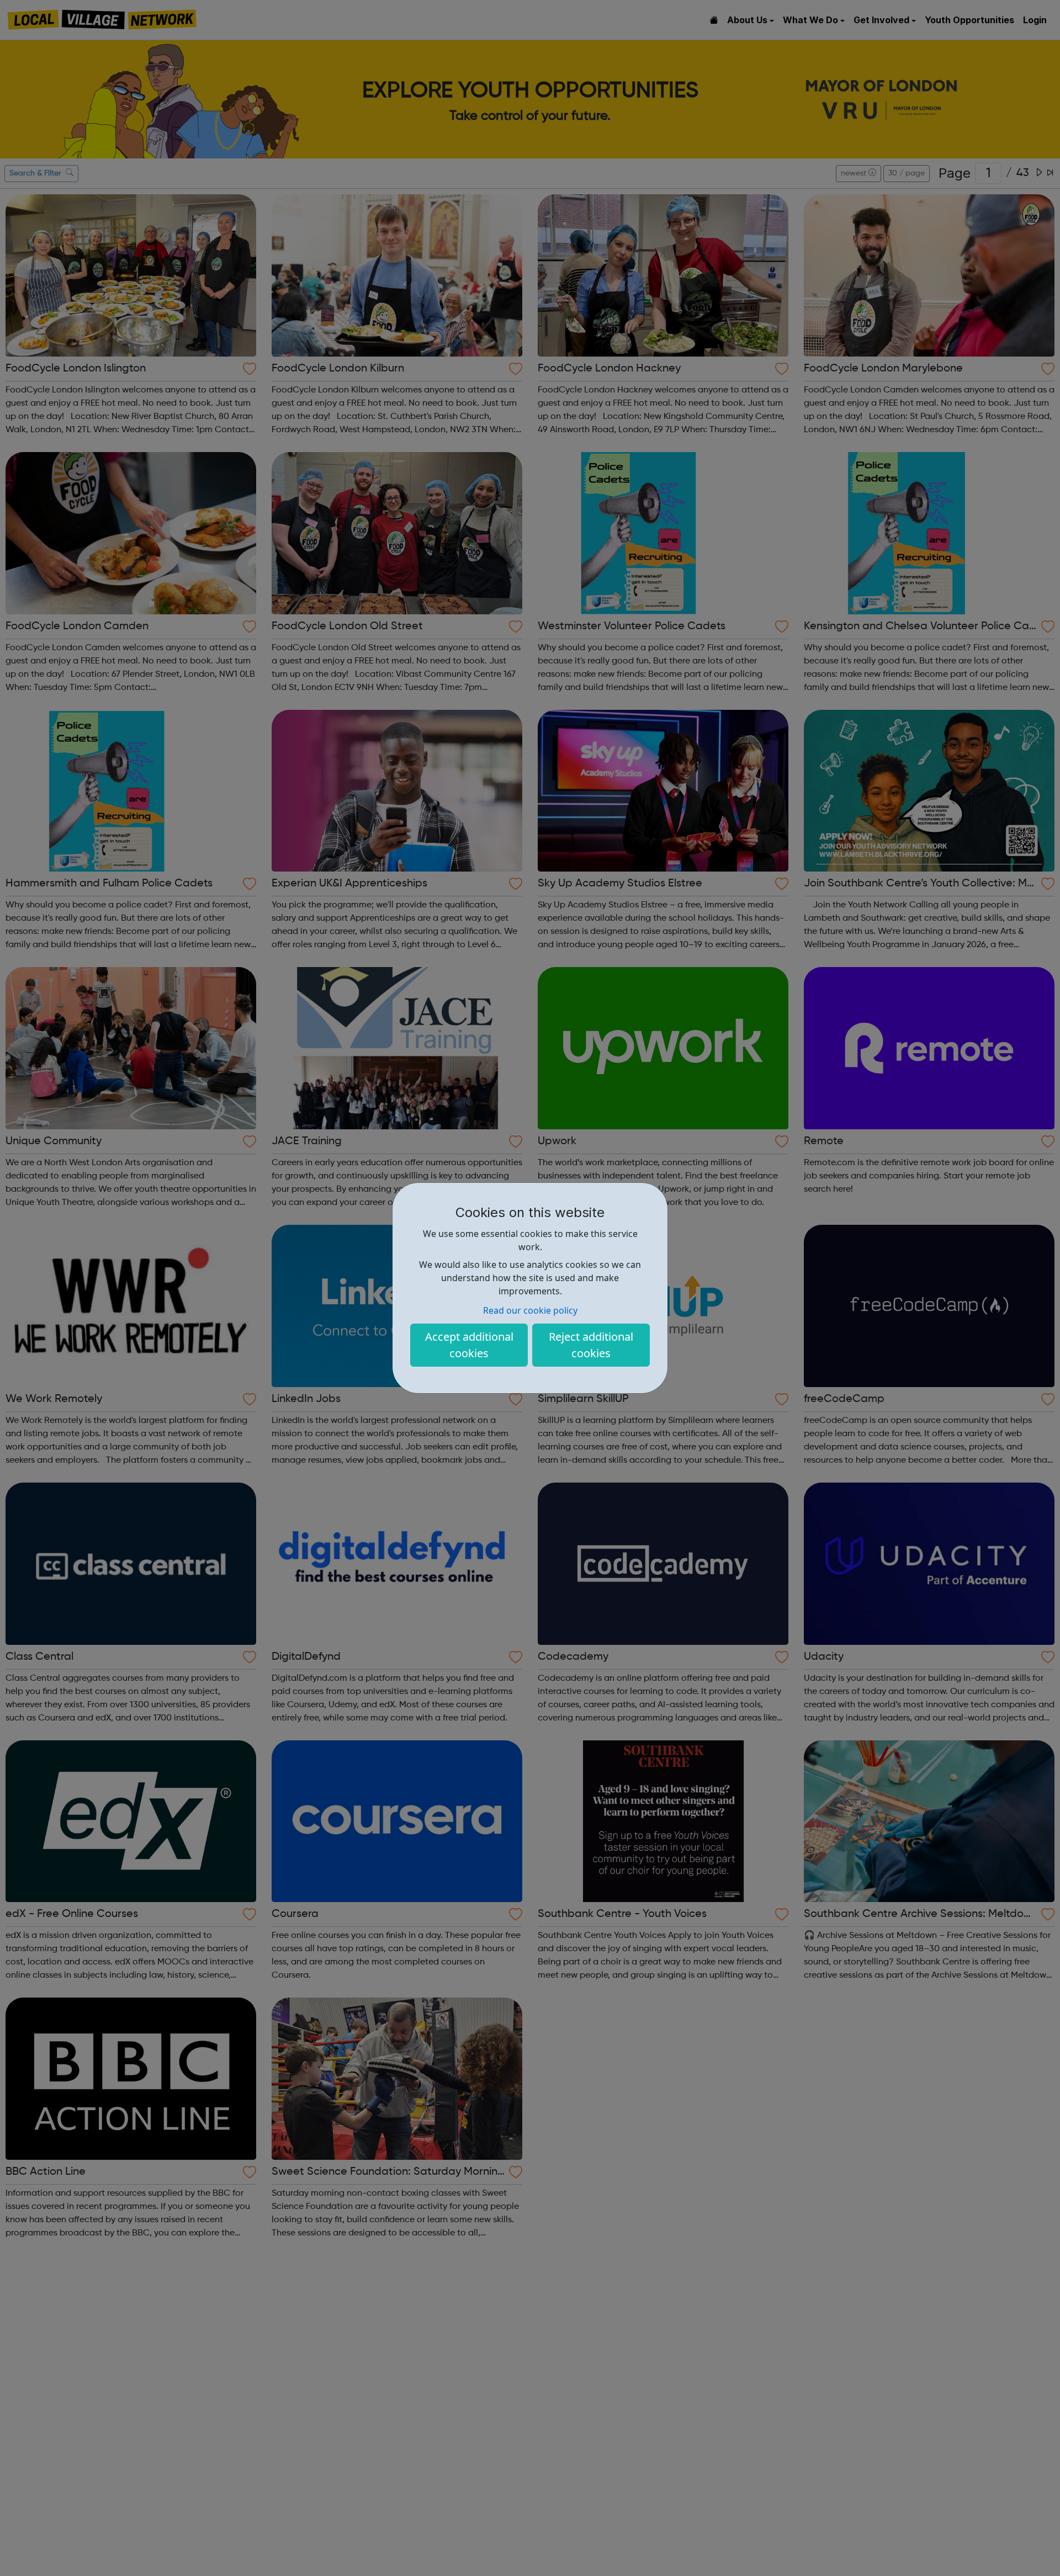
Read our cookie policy (530, 1310)
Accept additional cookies (469, 1345)
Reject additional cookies (591, 1345)
